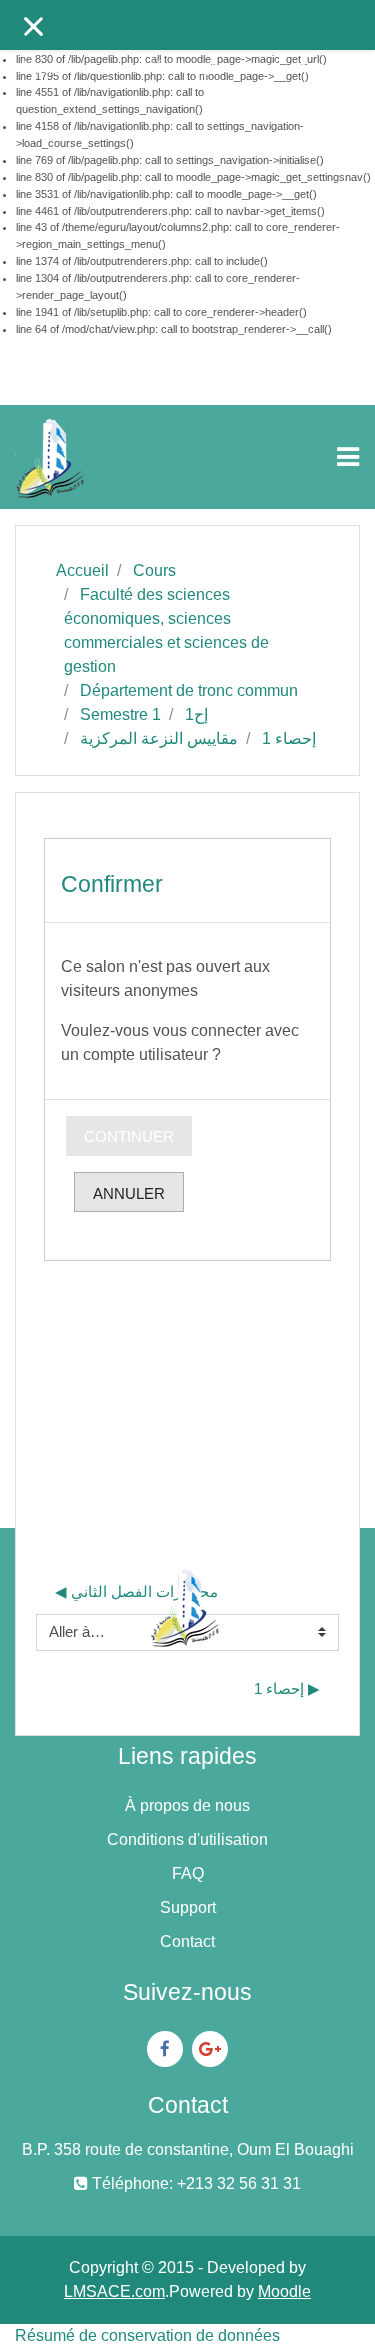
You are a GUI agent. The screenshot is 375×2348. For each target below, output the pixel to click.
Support (188, 1907)
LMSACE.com (114, 2291)
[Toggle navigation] (348, 457)
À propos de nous (187, 1805)
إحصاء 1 (289, 738)
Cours (154, 570)
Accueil (82, 570)
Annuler (129, 1193)
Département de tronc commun (189, 690)
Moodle (284, 2291)
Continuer (129, 1136)
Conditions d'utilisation (187, 1839)
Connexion (316, 67)
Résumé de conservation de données (147, 2335)
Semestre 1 (120, 714)
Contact (187, 1941)
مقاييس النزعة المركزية (159, 738)
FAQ (188, 1873)
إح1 (196, 714)
